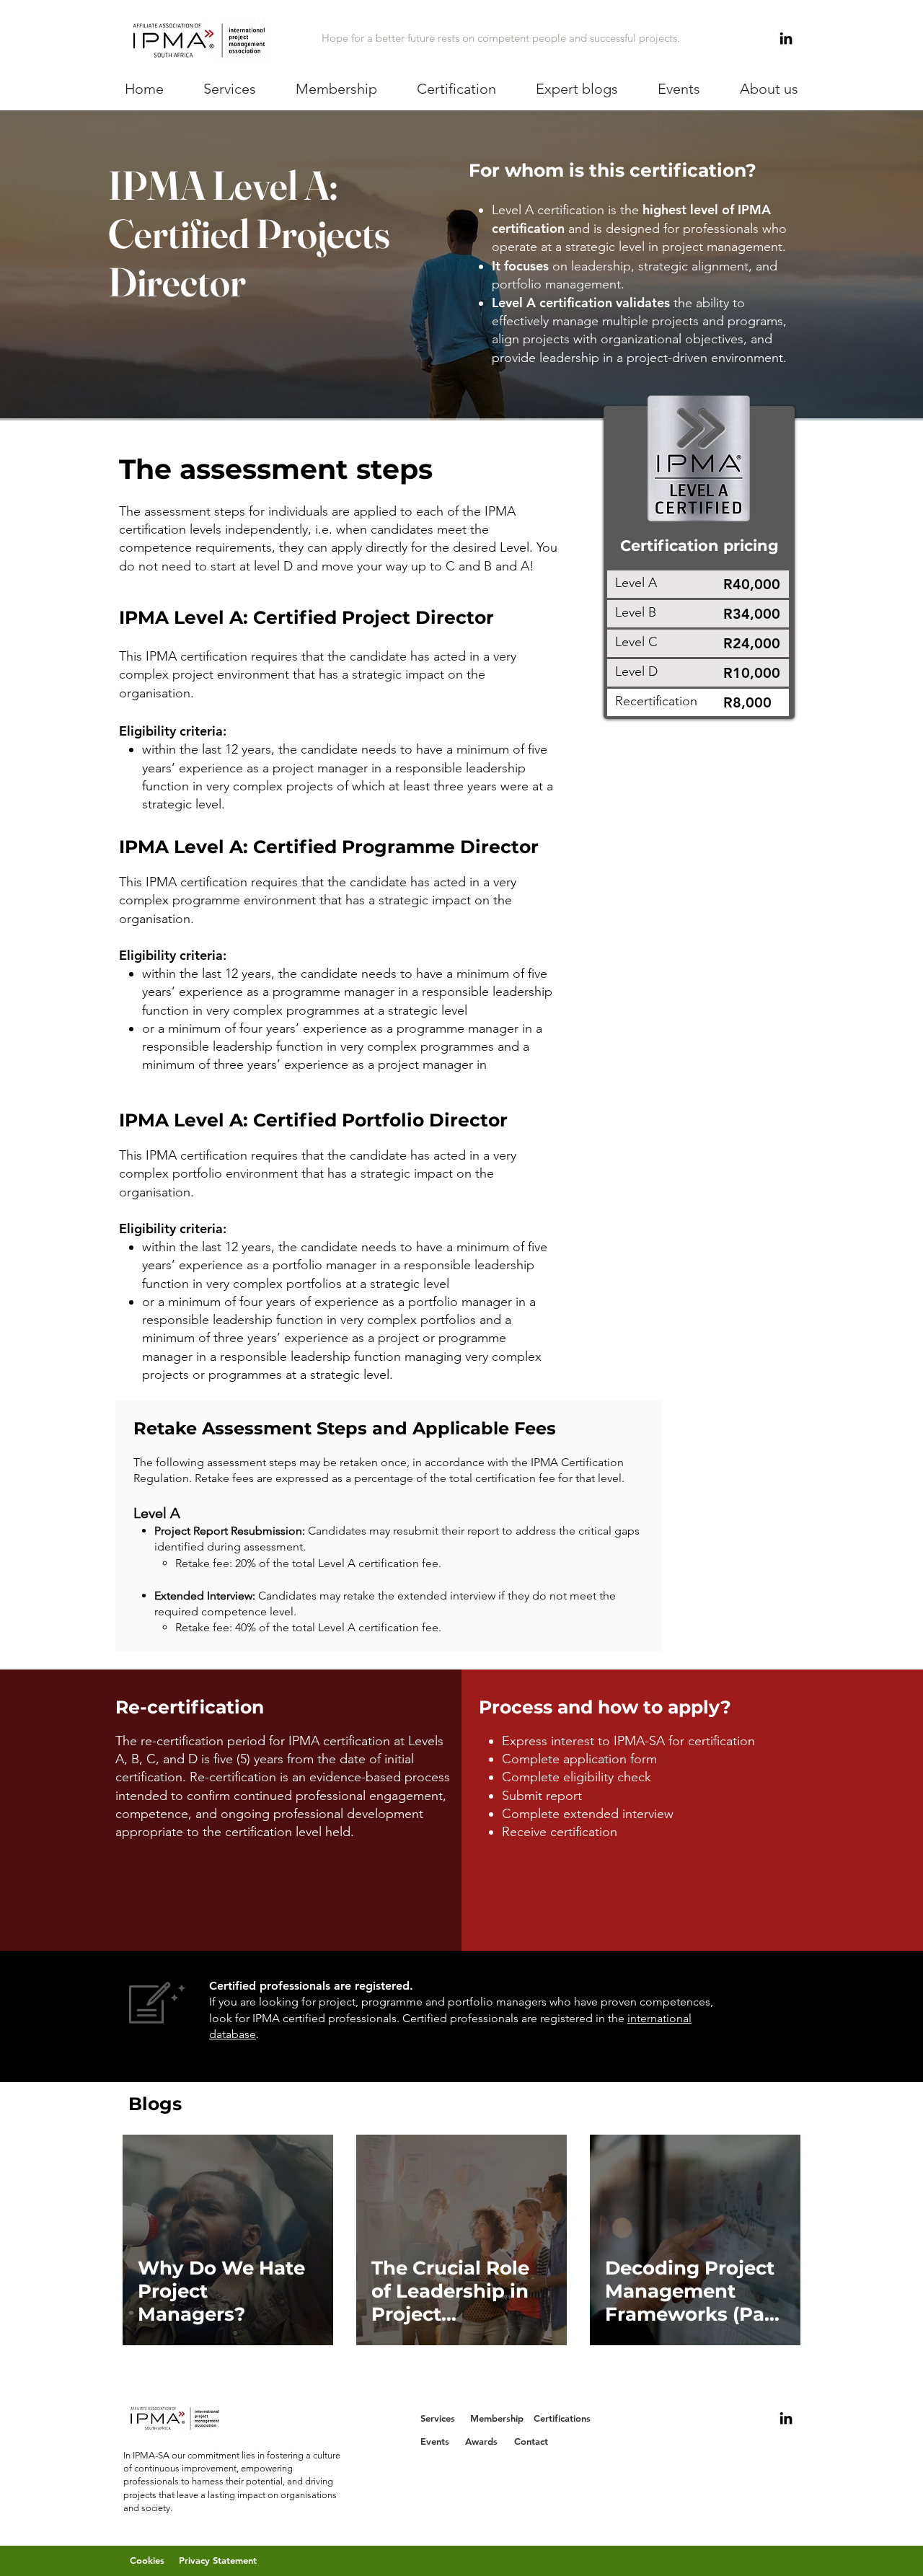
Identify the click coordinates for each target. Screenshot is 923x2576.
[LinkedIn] (786, 38)
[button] (230, 89)
